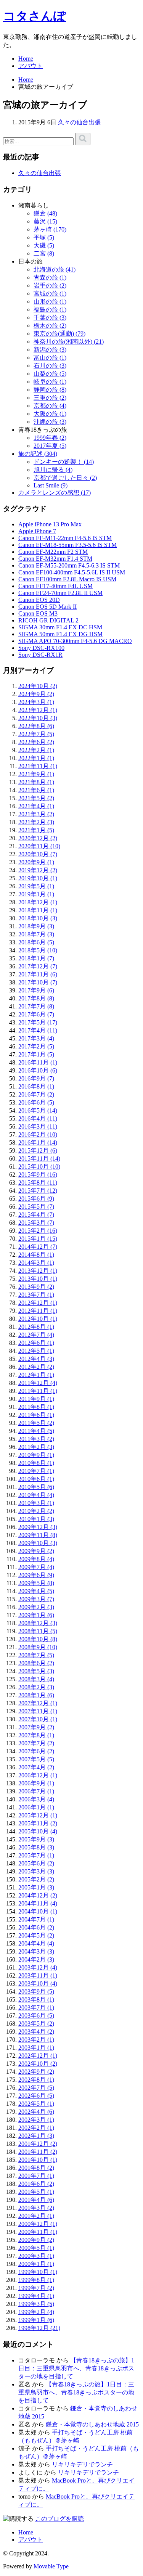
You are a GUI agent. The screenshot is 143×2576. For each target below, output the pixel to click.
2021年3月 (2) (36, 814)
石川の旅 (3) (50, 366)
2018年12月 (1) (38, 902)
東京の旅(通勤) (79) (59, 334)
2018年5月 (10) (38, 950)
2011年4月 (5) (36, 1431)
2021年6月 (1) (36, 790)
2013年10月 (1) (38, 1279)
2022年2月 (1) (36, 750)
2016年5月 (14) (38, 1110)
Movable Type (51, 2566)
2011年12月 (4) (38, 1383)
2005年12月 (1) (38, 1815)
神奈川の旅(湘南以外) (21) (69, 342)
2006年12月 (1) (38, 1775)
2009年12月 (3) (38, 1527)
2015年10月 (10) (39, 1167)
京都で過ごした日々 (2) (65, 478)
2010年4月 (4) (36, 1495)
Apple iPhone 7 (37, 531)
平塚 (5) (44, 237)
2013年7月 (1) (36, 1295)
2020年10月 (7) (38, 854)
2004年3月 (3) (36, 1951)
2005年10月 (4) (38, 1831)
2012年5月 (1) (36, 1351)
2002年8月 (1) (36, 2080)
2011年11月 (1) (38, 1391)
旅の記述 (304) (38, 454)
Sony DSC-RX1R (40, 655)
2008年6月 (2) (36, 1663)
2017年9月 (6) (36, 990)
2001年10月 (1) (38, 2160)
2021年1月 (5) (36, 830)
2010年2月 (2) (36, 1511)
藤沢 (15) (45, 221)
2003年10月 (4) (38, 1983)
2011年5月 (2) (36, 1423)
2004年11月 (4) (38, 1903)
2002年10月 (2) (38, 2064)
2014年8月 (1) (36, 1255)
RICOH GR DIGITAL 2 (48, 620)
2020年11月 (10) (39, 846)
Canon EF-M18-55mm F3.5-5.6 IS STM (67, 545)
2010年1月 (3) (36, 1519)
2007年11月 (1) (38, 1711)
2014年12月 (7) (38, 1247)
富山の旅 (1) (50, 358)
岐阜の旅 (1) (50, 382)
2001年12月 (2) (38, 2144)
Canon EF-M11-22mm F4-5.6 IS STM (65, 538)
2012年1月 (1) (36, 1375)
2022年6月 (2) (36, 742)
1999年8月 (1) (36, 2280)
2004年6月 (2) (36, 1927)
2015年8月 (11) (38, 1183)
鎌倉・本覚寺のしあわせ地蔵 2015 (92, 2424)
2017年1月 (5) (36, 1054)
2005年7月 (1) (36, 1855)
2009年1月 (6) (36, 1615)
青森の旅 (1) (50, 277)
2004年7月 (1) (36, 1919)
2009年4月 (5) (36, 1591)
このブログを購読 (59, 2519)
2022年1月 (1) (36, 758)
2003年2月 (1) (36, 2040)
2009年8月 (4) (36, 1559)
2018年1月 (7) (36, 958)
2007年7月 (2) (36, 1743)
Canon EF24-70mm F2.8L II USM (60, 593)
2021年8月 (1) (36, 782)
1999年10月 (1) (38, 2272)
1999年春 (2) (50, 438)
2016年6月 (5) (36, 1102)
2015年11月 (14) (39, 1159)
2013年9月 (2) (36, 1287)
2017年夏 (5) (50, 446)
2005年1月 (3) (36, 1887)
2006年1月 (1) (36, 1807)
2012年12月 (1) (38, 1303)
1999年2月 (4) (36, 2312)
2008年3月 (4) (36, 1679)
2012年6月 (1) (36, 1343)
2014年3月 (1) (36, 1263)
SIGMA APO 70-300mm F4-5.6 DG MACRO (75, 641)
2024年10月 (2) (38, 686)
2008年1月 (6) (36, 1695)
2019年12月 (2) (38, 870)
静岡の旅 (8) (50, 390)
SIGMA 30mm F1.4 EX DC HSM (60, 627)
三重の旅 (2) (50, 398)
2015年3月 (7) (36, 1223)
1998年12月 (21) (39, 2328)
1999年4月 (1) (36, 2296)
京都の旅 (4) (50, 406)
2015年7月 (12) (38, 1191)
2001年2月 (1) (36, 2216)
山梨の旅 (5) (50, 374)
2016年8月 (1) (36, 1086)
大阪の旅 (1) (50, 414)
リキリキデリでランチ (82, 2464)
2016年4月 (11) (38, 1118)
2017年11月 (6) (38, 974)
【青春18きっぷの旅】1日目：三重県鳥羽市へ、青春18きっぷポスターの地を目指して (76, 2368)
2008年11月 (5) (38, 1631)
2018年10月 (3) (38, 918)
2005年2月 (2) (36, 1879)
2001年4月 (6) (36, 2200)
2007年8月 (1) (36, 1735)
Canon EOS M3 (38, 613)
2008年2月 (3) (36, 1687)
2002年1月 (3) (36, 2136)
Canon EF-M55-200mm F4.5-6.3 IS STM (69, 565)
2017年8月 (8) (36, 998)
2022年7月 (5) (36, 734)
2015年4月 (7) (36, 1215)
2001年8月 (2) (36, 2168)
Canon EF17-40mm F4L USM (55, 586)
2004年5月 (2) (36, 1935)
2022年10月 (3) (38, 718)
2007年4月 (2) (36, 1767)
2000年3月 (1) (36, 2256)
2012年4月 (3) (36, 1359)
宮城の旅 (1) (50, 293)
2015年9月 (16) (38, 1175)
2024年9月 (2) (36, 694)
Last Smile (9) (51, 485)
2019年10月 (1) (38, 878)
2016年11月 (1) (38, 1062)
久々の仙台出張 (79, 122)
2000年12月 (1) (38, 2224)
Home (26, 59)
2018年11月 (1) (38, 910)
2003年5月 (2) (36, 2024)
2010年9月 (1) (36, 1455)
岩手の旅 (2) (50, 285)
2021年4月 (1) (36, 806)
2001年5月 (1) (36, 2192)
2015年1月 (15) (38, 1239)
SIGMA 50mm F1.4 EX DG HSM (60, 634)
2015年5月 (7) (36, 1207)
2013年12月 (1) (38, 1271)
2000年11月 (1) (38, 2232)
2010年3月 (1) (36, 1503)
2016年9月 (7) (36, 1078)
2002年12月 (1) (38, 2056)
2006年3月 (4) (36, 1799)
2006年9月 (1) (36, 1783)
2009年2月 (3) (36, 1607)
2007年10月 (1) (38, 1719)
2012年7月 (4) (36, 1335)
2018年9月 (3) (36, 926)
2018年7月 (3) (36, 934)
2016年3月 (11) (38, 1126)
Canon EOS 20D (39, 600)
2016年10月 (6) (38, 1070)
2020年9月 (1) (36, 862)
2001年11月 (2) (38, 2152)
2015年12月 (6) (38, 1151)
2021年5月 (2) (36, 798)
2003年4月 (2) (36, 2032)
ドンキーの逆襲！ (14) (64, 462)
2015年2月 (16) (38, 1231)
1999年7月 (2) (36, 2288)
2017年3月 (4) (36, 1038)
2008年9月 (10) (38, 1647)
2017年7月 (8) (36, 1006)
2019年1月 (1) (36, 894)
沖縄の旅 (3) (50, 422)
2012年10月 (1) (38, 1319)
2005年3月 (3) (36, 1871)
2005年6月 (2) (36, 1863)
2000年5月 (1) (36, 2248)
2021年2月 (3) (36, 822)
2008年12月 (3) (38, 1623)
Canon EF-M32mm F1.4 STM (55, 559)
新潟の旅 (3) (50, 350)
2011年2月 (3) (36, 1447)
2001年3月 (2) (36, 2208)
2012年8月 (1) (36, 1327)
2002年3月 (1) (36, 2120)
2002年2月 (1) (36, 2128)
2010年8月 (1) (36, 1463)
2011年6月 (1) (36, 1415)
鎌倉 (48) (45, 213)
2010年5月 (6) (36, 1487)
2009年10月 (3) (38, 1543)
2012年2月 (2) (36, 1367)
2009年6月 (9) (36, 1575)
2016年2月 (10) (38, 1134)
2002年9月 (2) (36, 2072)
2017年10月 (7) (38, 982)
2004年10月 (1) (38, 1911)
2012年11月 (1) (38, 1311)
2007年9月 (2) (36, 1727)
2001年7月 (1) (36, 2176)
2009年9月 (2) (36, 1551)
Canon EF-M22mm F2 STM (53, 552)
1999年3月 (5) (36, 2304)
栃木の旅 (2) (50, 326)
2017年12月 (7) (38, 966)
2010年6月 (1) (36, 1479)
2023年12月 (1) (38, 710)
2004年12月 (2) (38, 1895)
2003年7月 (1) (36, 2008)
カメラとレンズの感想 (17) (55, 493)
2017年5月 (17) (38, 1022)
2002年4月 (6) (36, 2112)
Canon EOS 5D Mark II (47, 607)
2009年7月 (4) (36, 1567)
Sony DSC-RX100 (41, 648)
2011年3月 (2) (36, 1439)
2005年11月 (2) (38, 1823)
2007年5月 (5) (36, 1759)
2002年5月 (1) (36, 2104)
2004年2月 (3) (36, 1959)
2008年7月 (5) (36, 1655)
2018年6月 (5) (36, 942)
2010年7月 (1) (36, 1471)
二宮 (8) (44, 253)
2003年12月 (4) (38, 1967)
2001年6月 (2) (36, 2184)
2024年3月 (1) (36, 702)
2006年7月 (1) (36, 1791)
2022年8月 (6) (36, 726)
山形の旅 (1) (50, 301)
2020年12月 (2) (38, 838)
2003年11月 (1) (38, 1975)
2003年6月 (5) (36, 2016)
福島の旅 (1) (50, 310)
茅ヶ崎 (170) (50, 229)
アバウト (31, 66)
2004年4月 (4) (36, 1943)
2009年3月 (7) (36, 1599)
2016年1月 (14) (38, 1142)
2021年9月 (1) (36, 774)
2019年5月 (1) (36, 886)
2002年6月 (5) (36, 2096)
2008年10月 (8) (38, 1639)
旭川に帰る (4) (53, 470)
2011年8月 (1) (36, 1407)
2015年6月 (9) (36, 1199)
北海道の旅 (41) (55, 269)
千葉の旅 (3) (50, 318)
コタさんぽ (35, 16)
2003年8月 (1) (36, 2000)
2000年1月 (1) (36, 2264)
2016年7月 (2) (36, 1094)
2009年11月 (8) (38, 1535)
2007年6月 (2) (36, 1751)
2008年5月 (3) (36, 1671)
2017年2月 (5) (36, 1046)
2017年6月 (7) (36, 1014)
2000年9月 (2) (36, 2240)
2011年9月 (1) (36, 1399)
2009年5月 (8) (36, 1583)
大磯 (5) (44, 245)
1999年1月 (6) (36, 2320)
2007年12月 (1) (38, 1703)
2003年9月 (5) (36, 1991)
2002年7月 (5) (36, 2088)
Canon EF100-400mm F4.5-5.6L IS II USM (72, 572)
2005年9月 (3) (36, 1839)
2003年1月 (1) (36, 2048)
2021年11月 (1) (38, 766)
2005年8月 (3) (36, 1847)
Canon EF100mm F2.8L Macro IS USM (67, 579)
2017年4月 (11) (38, 1030)
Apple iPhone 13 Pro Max (50, 524)
